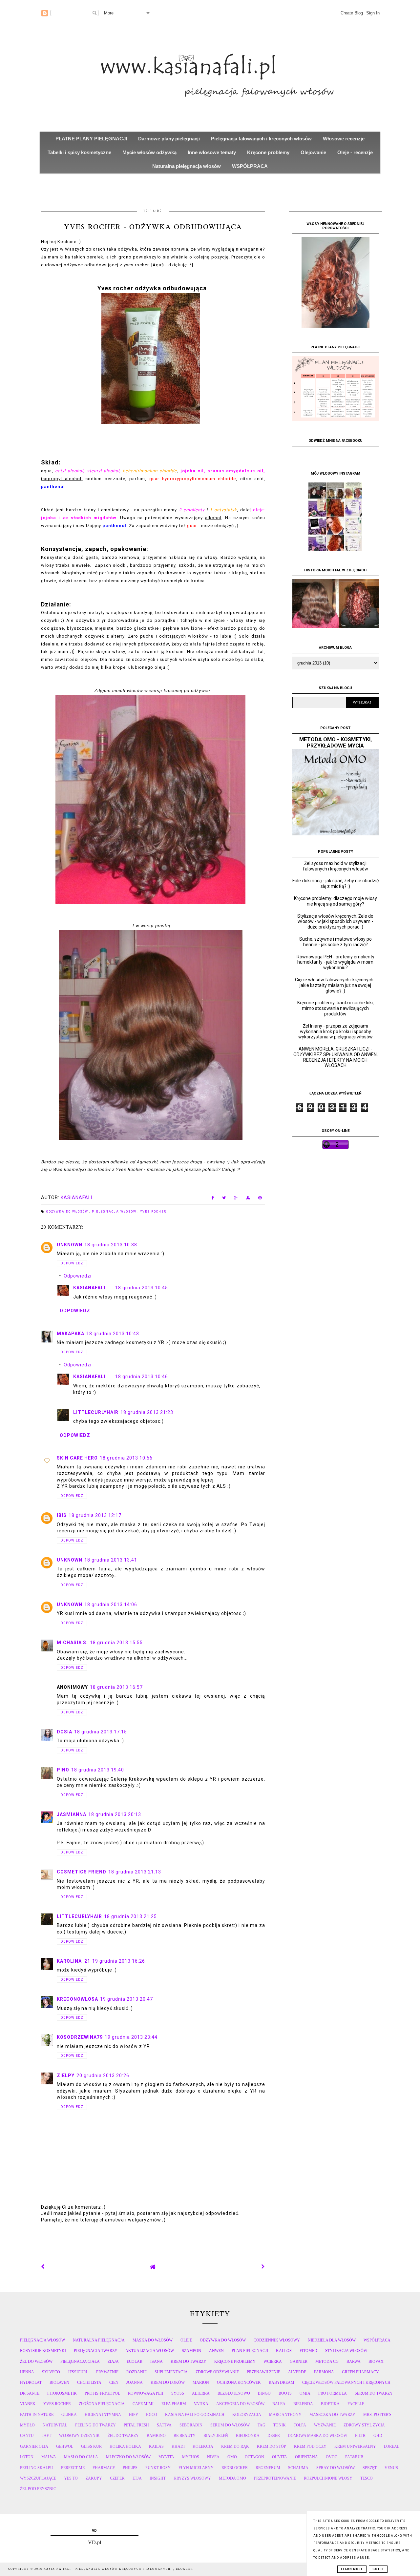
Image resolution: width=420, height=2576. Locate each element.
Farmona (324, 2372)
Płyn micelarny (196, 2468)
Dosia (64, 1732)
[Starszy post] (263, 2267)
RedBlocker (235, 2468)
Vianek (28, 2404)
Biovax (376, 2361)
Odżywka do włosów (68, 1212)
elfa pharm (174, 2404)
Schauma (298, 2468)
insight (158, 2478)
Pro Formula (333, 2393)
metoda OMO (232, 2478)
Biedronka (248, 2436)
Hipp (133, 2415)
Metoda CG (327, 2361)
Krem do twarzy (189, 2361)
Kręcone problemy (235, 2361)
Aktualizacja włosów (150, 2351)
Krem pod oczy (310, 2446)
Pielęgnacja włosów (115, 1212)
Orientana (306, 2457)
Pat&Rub (354, 2457)
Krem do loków (168, 2382)
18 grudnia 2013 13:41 (111, 1560)
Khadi (178, 2446)
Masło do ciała (81, 2457)
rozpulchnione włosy (328, 2478)
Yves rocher (153, 1212)
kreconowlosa (77, 1999)
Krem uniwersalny (355, 2446)
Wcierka (273, 2361)
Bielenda (303, 2404)
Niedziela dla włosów (332, 2340)
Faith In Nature (37, 2415)
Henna (27, 2372)
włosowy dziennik (79, 2436)
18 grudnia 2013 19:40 (98, 1770)
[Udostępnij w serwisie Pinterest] (260, 1199)
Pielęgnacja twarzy (96, 2351)
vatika (201, 2404)
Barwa (354, 2361)
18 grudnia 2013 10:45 (142, 1288)
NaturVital (55, 2425)
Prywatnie (107, 2372)
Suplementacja (171, 2372)
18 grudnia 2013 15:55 (116, 1643)
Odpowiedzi (78, 1276)
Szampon (191, 2351)
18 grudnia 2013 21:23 (147, 1412)
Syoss (178, 2393)
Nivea (213, 2457)
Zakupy (94, 2478)
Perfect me (73, 2468)
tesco (367, 2478)
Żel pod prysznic (38, 2489)
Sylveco (51, 2372)
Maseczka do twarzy (332, 2415)
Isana (157, 2361)
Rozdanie (136, 2372)
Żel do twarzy (123, 2436)
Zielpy (66, 2075)
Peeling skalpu (37, 2468)
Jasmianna (72, 1814)
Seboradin (191, 2425)
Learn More (352, 2569)
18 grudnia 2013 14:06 (111, 1605)
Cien (114, 2382)
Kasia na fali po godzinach (195, 2415)
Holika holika (125, 2446)
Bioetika (330, 2404)
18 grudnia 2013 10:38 (111, 1245)
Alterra (201, 2393)
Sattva (164, 2425)
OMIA (305, 2393)
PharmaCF (104, 2468)
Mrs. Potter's (377, 2415)
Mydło (27, 2425)
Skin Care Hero (77, 1458)
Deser (274, 2436)
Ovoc (332, 2457)
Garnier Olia (34, 2446)
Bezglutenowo (234, 2393)
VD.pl (94, 2542)
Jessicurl (78, 2372)
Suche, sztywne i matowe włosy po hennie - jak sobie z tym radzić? (336, 942)
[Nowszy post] (43, 2267)
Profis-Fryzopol (102, 2393)
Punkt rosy (158, 2468)
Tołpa (300, 2425)
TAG (262, 2425)
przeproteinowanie (275, 2478)
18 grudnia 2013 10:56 (126, 1458)
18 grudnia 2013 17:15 (101, 1732)
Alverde (297, 2372)
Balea (279, 2404)
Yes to (71, 2478)
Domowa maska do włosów (317, 2436)
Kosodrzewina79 (80, 2037)
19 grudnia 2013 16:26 (119, 1961)
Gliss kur (91, 2446)
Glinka (69, 2415)
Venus (391, 2468)
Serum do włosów (230, 2425)
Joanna (135, 2382)
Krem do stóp (272, 2446)
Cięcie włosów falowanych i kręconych (346, 2382)
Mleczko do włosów (128, 2457)
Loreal (392, 2446)
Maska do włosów (153, 2340)
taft (46, 2436)
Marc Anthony (285, 2415)
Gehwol (65, 2446)
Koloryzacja (247, 2415)
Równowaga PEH (146, 2393)
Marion (201, 2382)
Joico (151, 2415)
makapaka (71, 1334)
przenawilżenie (263, 2372)
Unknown (70, 1245)
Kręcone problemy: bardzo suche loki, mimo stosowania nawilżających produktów (336, 1008)
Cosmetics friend (82, 1872)
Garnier (299, 2361)
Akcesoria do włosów (240, 2404)
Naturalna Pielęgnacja (99, 2340)
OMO (232, 2457)
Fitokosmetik (62, 2393)
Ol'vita (280, 2457)
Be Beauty (185, 2436)
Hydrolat (31, 2382)
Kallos (284, 2351)
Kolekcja (203, 2446)
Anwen (216, 2351)
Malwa (49, 2457)
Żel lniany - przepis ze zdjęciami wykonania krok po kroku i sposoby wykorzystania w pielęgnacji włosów (336, 1032)
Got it (378, 2569)
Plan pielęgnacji (250, 2351)
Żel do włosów (36, 2361)
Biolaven (59, 2382)
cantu (27, 2436)
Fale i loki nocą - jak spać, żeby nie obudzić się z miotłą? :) (336, 883)
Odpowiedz (72, 1263)
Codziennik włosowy (277, 2340)
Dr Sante (30, 2393)
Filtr (360, 2436)
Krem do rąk (235, 2446)
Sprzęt (370, 2468)
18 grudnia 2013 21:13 (135, 1872)
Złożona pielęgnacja (102, 2404)
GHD (378, 2436)
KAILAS (156, 2446)
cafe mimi (143, 2404)
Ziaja (113, 2361)
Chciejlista (89, 2382)
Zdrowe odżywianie (217, 2372)
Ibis (62, 1515)
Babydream (282, 2382)
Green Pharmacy (360, 2372)
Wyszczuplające (38, 2478)
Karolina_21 (73, 1961)
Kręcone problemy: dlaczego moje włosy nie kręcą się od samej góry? (336, 901)
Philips (130, 2468)
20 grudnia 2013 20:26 (103, 2075)
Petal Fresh (136, 2425)
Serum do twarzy (374, 2393)
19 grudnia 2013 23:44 (131, 2037)
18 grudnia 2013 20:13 (115, 1814)
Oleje (186, 2340)
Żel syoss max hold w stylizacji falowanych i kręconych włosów (336, 866)
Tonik (280, 2425)
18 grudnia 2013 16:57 (116, 1687)
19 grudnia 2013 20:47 (126, 1999)
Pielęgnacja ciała (80, 2361)
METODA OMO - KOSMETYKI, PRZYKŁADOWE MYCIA (336, 743)
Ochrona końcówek (239, 2382)
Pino (63, 1770)
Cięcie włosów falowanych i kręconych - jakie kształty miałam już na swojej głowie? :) (336, 985)
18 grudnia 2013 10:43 (113, 1334)
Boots (285, 2393)
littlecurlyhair (96, 1412)
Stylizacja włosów (346, 2351)
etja (137, 2478)
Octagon (254, 2457)
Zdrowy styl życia (364, 2425)
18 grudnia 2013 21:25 (130, 1916)
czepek (117, 2478)
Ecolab (135, 2361)
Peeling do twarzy (95, 2425)
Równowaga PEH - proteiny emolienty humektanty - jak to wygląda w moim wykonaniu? (336, 962)
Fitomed (308, 2351)
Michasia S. (72, 1643)
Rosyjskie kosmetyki (43, 2351)
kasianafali (89, 1288)
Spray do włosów (336, 2468)
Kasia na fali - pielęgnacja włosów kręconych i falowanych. (108, 2569)
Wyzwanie (325, 2425)
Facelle (356, 2404)
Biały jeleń (216, 2436)
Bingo (264, 2393)
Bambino (156, 2436)
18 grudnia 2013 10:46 (142, 1377)
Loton (27, 2457)
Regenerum (268, 2468)
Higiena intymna (103, 2415)
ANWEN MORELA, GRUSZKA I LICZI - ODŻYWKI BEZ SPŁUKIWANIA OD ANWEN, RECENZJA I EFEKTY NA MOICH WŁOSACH (336, 1057)
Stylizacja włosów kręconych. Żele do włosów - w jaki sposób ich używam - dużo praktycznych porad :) (335, 922)
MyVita (166, 2457)
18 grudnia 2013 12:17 (95, 1515)
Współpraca (377, 2340)
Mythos (191, 2457)
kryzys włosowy (192, 2478)
